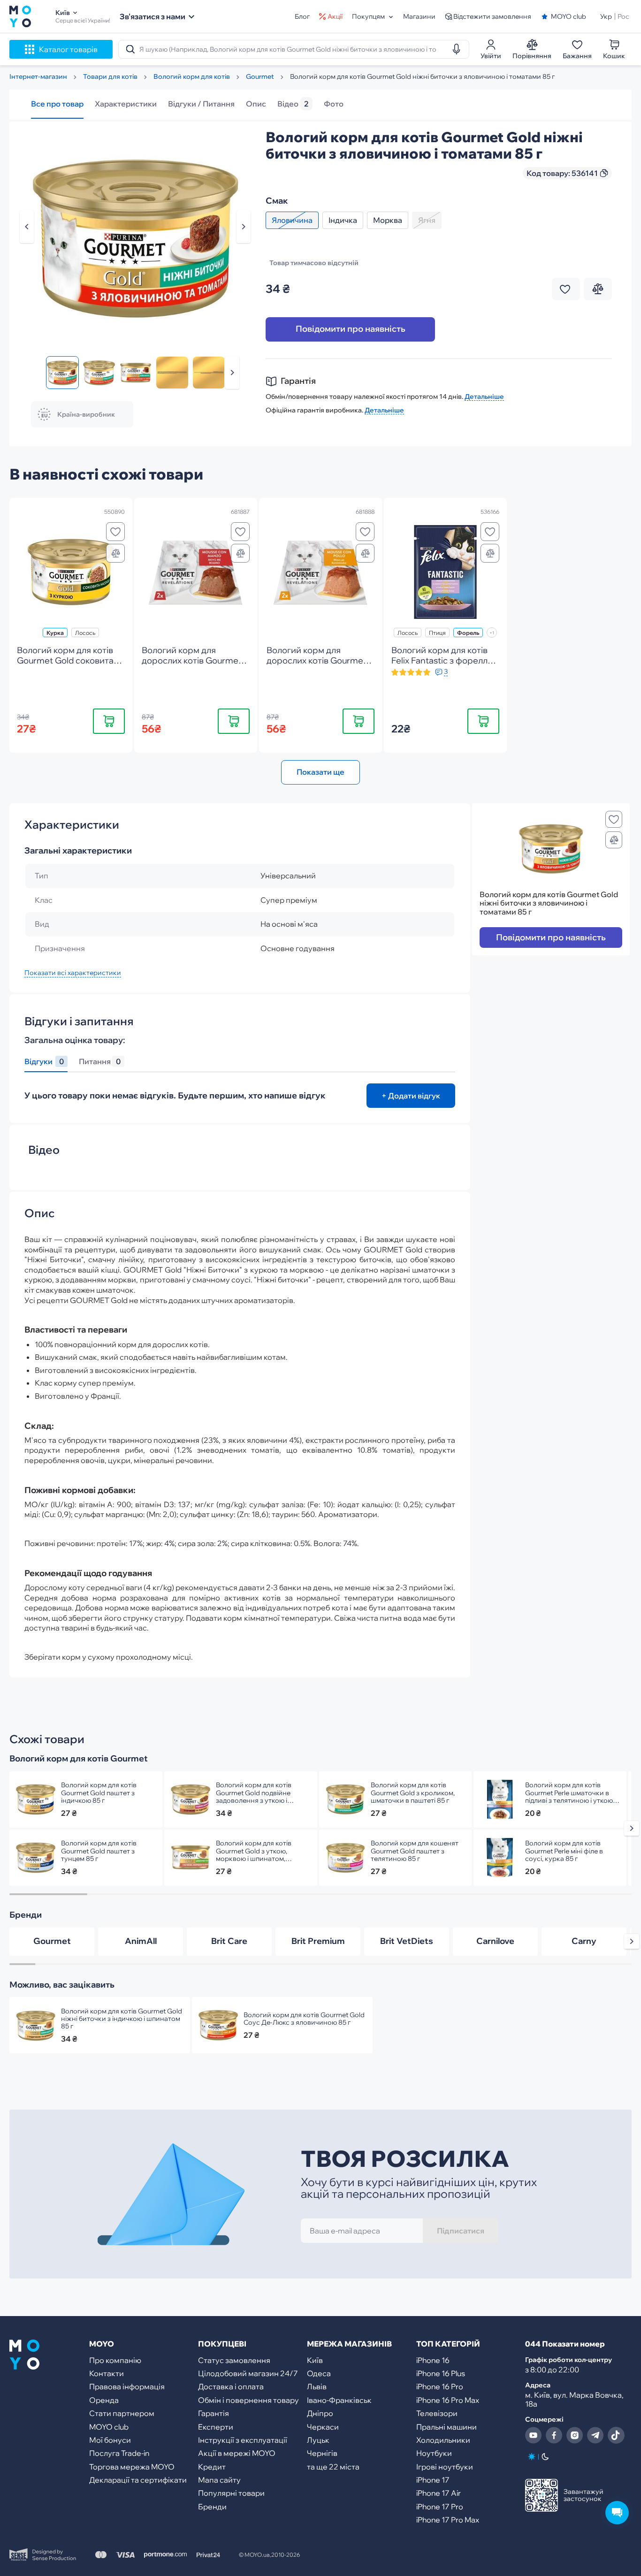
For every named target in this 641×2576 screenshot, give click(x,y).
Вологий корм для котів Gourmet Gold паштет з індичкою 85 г (99, 1792)
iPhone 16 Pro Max (448, 2400)
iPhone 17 (433, 2480)
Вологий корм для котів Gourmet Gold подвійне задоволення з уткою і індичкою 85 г (254, 1792)
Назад (27, 227)
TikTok (616, 2435)
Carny (584, 1941)
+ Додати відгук (411, 1096)
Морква (388, 220)
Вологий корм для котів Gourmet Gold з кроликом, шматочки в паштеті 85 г (413, 1792)
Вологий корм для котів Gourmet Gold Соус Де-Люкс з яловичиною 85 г (304, 2019)
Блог (302, 16)
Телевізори (437, 2413)
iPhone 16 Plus (441, 2373)
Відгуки (44, 1062)
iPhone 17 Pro (440, 2507)
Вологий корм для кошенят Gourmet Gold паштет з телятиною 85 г (415, 1851)
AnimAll (141, 1941)
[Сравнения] (115, 553)
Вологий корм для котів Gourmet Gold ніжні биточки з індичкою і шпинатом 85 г (122, 2019)
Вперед (232, 373)
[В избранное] (115, 532)
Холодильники (443, 2440)
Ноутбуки (434, 2453)
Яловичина (292, 220)
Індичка (343, 220)
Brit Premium (318, 1941)
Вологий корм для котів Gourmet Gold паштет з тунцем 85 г (99, 1851)
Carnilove (495, 1941)
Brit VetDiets (407, 1941)
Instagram (575, 2435)
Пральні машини (446, 2427)
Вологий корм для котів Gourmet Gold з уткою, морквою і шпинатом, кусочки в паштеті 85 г (254, 1851)
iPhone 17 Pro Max (448, 2520)
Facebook (554, 2435)
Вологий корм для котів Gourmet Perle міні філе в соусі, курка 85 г (564, 1851)
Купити (109, 720)
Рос (623, 16)
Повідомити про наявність (351, 329)
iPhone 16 (433, 2360)
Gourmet (52, 1941)
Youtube (534, 2435)
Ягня (427, 220)
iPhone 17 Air (439, 2493)
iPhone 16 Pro (440, 2386)
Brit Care (229, 1941)
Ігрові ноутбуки (445, 2467)
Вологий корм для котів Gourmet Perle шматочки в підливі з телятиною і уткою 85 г (569, 1792)
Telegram (595, 2435)
